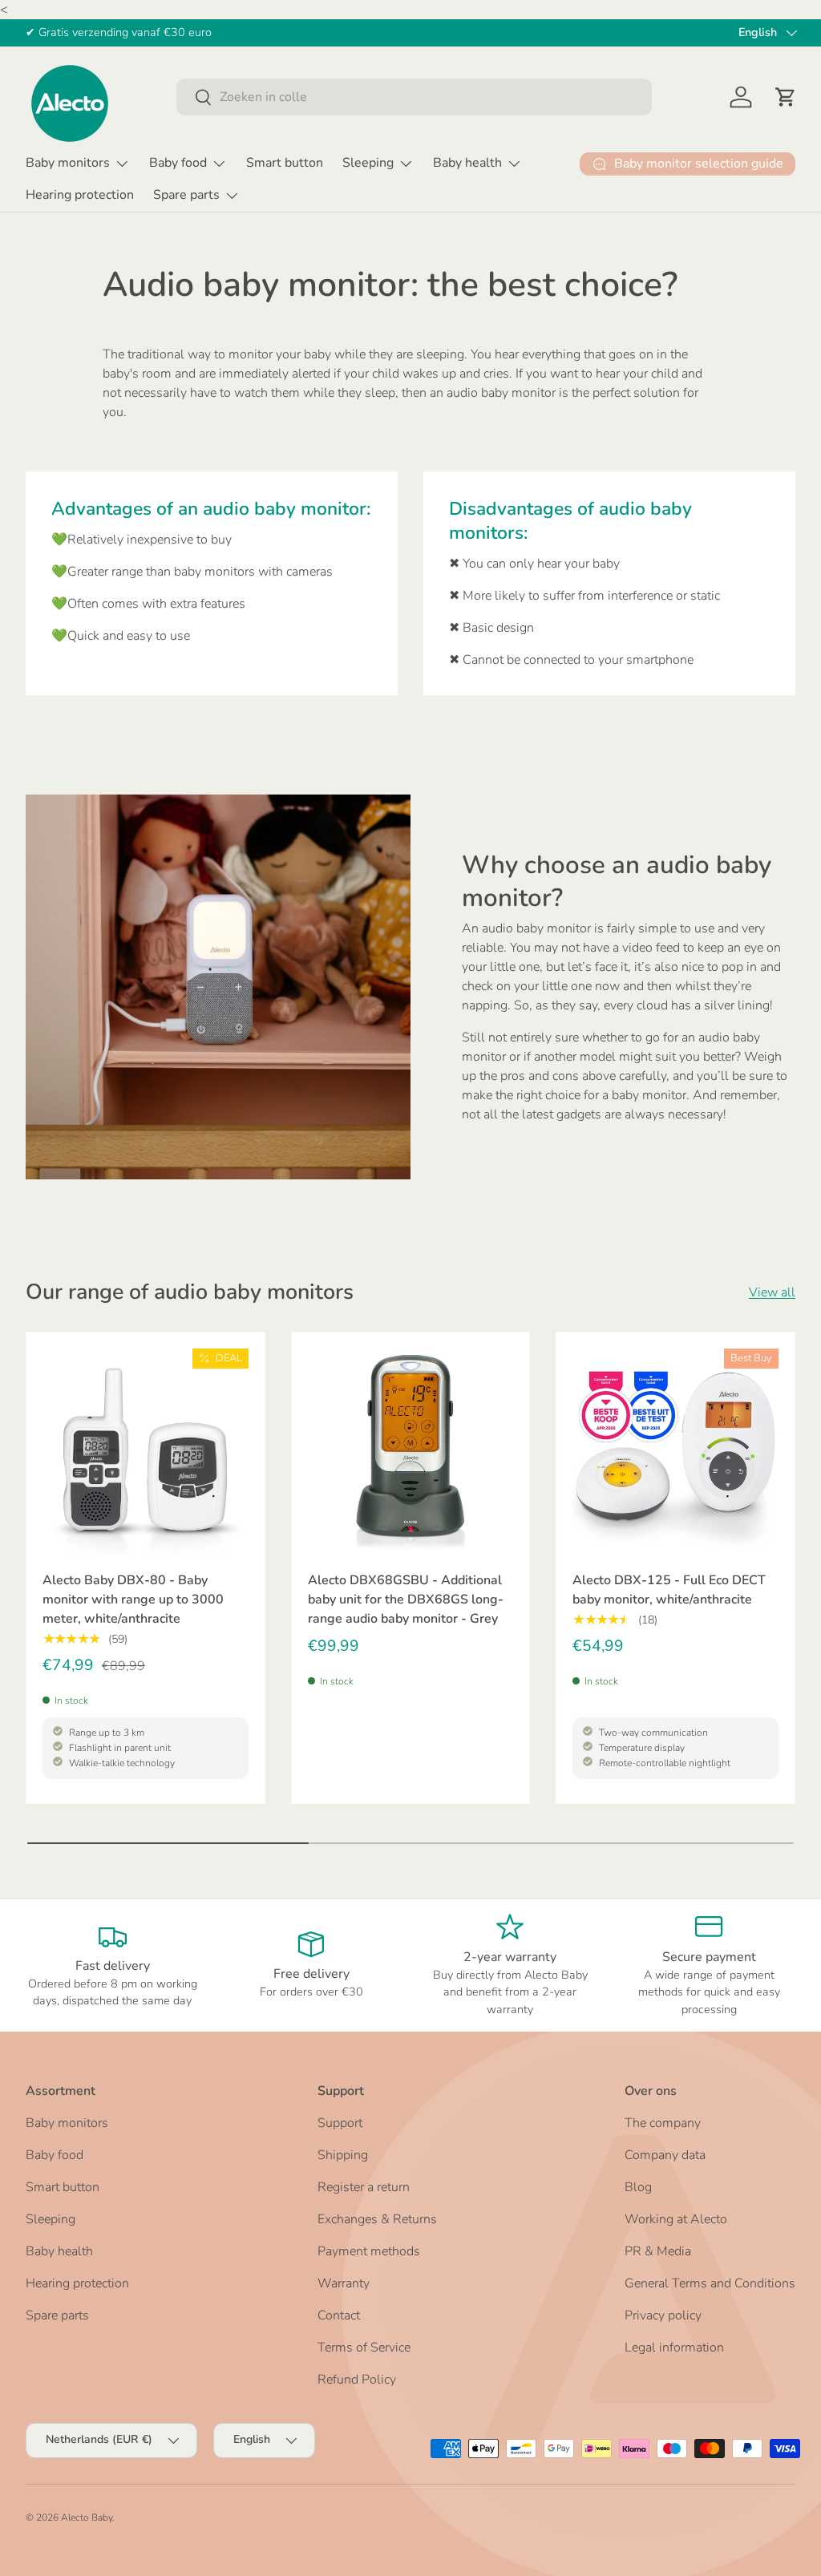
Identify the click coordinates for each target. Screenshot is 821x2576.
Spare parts (57, 2315)
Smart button (285, 163)
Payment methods (369, 2251)
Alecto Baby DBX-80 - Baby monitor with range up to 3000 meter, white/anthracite (133, 1599)
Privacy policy (663, 2315)
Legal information (674, 2348)
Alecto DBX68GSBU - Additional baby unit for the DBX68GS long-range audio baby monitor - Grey (406, 1599)
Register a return (364, 2187)
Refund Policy (357, 2380)
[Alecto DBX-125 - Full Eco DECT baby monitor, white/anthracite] (675, 1452)
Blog (638, 2187)
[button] (786, 97)
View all (772, 1292)
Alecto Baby (87, 2517)
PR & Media (658, 2251)
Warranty (344, 2283)
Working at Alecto (676, 2219)
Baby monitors (67, 2123)
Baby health (59, 2251)
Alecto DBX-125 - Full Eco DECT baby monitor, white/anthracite (669, 1590)
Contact (339, 2315)
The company (663, 2123)
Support (340, 2123)
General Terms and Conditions (710, 2283)
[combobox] (414, 97)
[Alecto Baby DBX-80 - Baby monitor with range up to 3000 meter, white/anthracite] (146, 1452)
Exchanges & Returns (377, 2219)
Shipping (343, 2155)
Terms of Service (364, 2348)
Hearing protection (80, 195)
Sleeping (51, 2219)
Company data (665, 2155)
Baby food (55, 2155)
